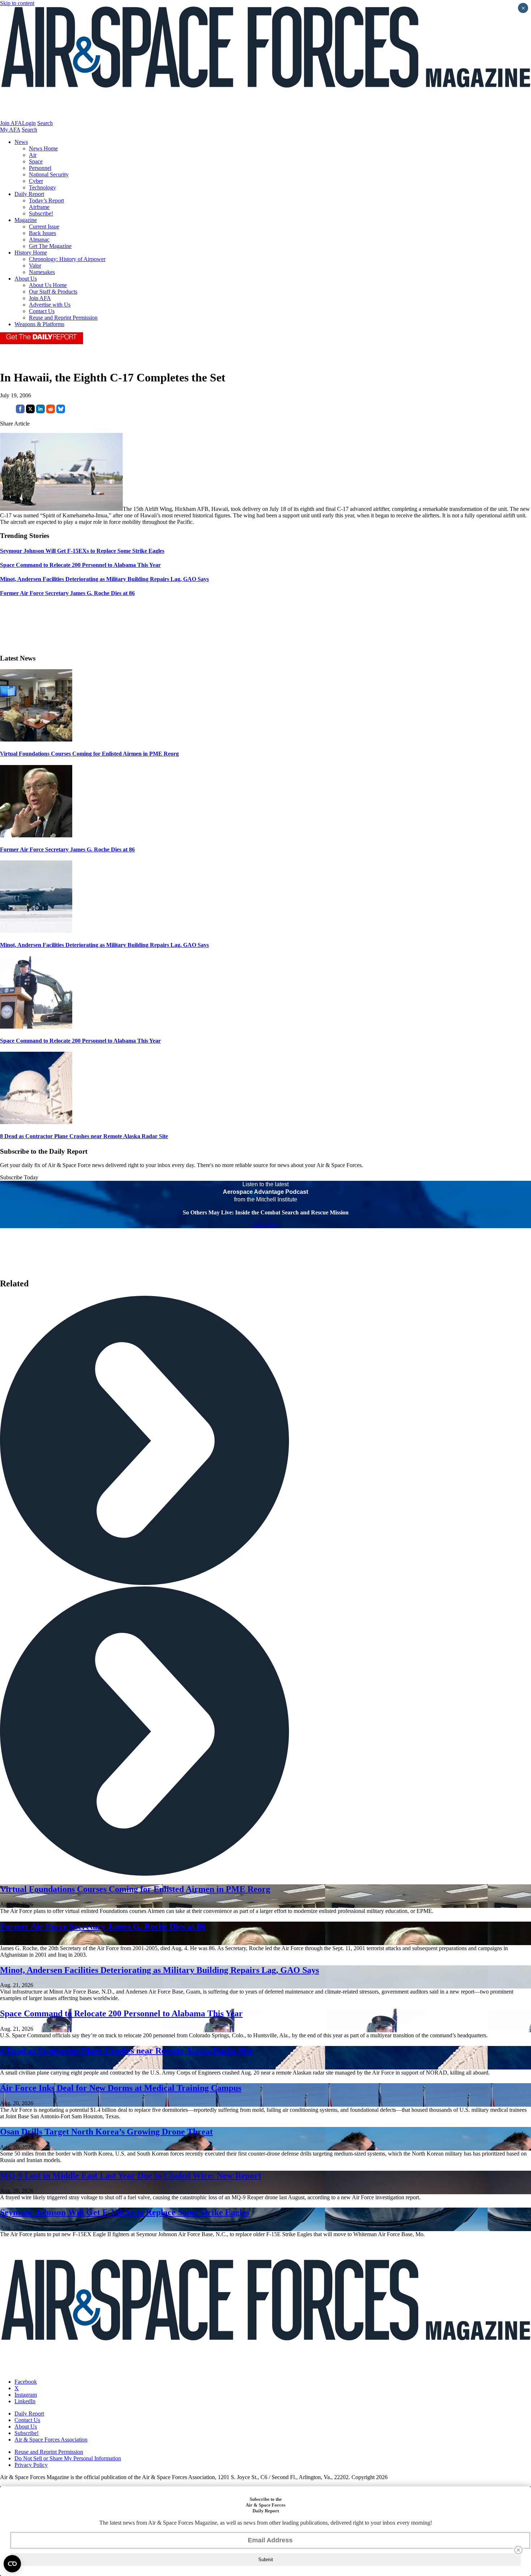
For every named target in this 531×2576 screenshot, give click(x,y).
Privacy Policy (31, 2465)
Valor (35, 266)
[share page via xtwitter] (30, 411)
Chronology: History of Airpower (67, 259)
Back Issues (42, 233)
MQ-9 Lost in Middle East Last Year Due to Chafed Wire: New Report (131, 2175)
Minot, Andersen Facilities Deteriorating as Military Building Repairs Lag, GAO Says (104, 945)
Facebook (26, 2382)
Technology (42, 187)
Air (33, 155)
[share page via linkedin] (40, 411)
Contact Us (42, 311)
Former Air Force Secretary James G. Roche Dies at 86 (67, 849)
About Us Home (48, 285)
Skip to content (17, 3)
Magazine (26, 220)
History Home (31, 253)
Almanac (39, 240)
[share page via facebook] (20, 411)
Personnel (40, 168)
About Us (26, 279)
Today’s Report (46, 200)
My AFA (10, 130)
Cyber (36, 181)
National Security (49, 174)
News (21, 142)
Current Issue (44, 227)
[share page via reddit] (51, 411)
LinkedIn (25, 2401)
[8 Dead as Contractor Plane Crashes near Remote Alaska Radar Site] (36, 1122)
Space (36, 161)
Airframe (39, 207)
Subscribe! (41, 213)
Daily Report (29, 194)
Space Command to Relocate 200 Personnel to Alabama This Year (80, 1041)
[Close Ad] (518, 2550)
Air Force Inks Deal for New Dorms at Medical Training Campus (121, 2088)
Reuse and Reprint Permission (63, 318)
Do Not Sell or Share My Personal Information (68, 2458)
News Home (43, 148)
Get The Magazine (50, 246)
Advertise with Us (50, 305)
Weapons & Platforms (39, 324)
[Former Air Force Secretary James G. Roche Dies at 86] (36, 835)
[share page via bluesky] (61, 411)
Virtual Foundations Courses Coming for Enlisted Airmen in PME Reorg (89, 754)
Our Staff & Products (53, 292)
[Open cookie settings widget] (12, 2564)
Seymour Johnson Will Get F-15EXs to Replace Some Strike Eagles (125, 2212)
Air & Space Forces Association (51, 2440)
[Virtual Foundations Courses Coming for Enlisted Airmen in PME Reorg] (36, 740)
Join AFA (11, 123)
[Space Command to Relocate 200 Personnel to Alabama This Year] (36, 1027)
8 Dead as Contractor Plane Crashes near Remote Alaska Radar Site (84, 1136)
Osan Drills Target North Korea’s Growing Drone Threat (106, 2132)
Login (29, 123)
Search (45, 123)
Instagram (26, 2395)
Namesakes (42, 272)
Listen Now (266, 1225)
